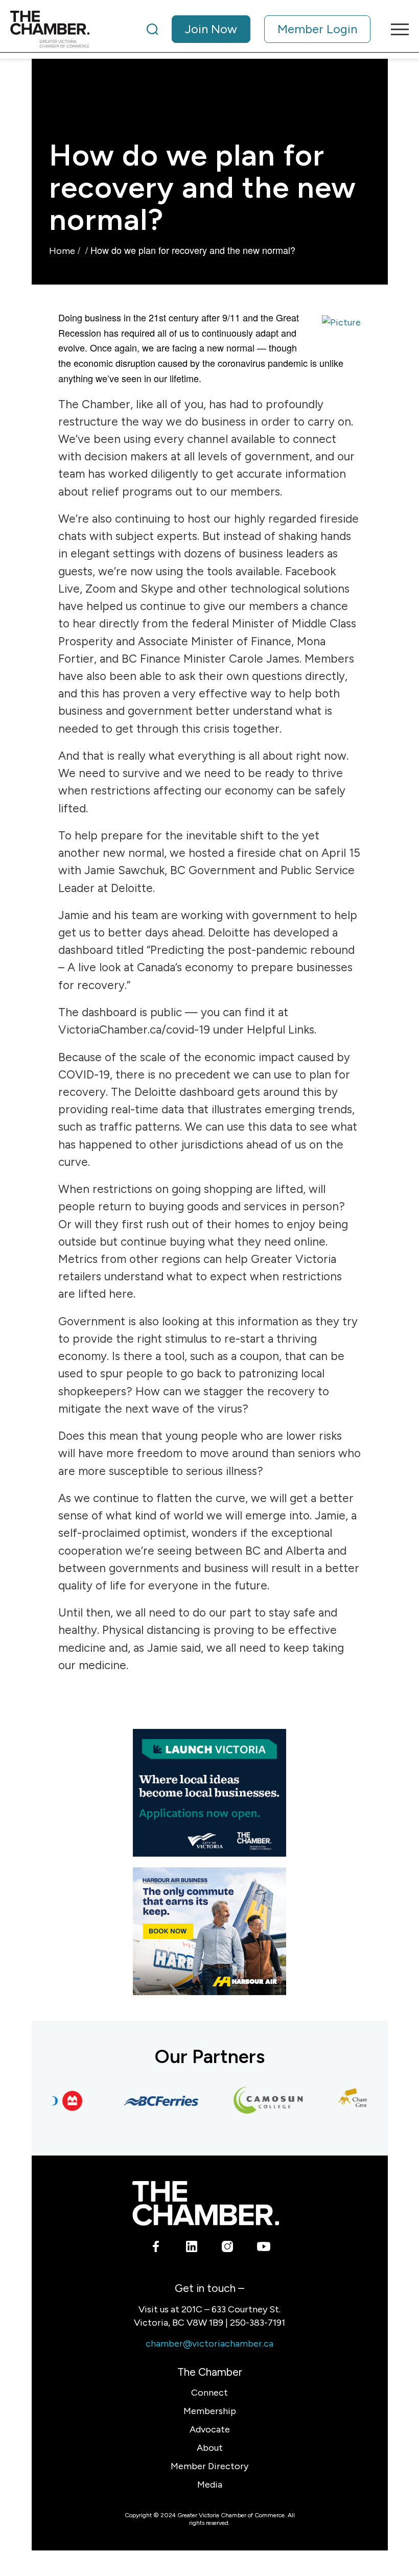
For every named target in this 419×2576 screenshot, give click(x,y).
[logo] (50, 29)
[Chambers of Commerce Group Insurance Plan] (360, 2101)
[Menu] (395, 29)
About (210, 2448)
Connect (209, 2393)
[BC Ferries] (146, 2101)
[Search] (152, 29)
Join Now (211, 29)
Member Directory (209, 2466)
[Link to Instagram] (228, 2249)
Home (62, 251)
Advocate (210, 2429)
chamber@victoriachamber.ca (209, 2344)
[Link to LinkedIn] (192, 2249)
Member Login (317, 29)
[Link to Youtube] (263, 2249)
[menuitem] (259, 29)
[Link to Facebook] (156, 2249)
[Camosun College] (253, 2101)
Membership (210, 2411)
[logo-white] (206, 2203)
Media (210, 2485)
